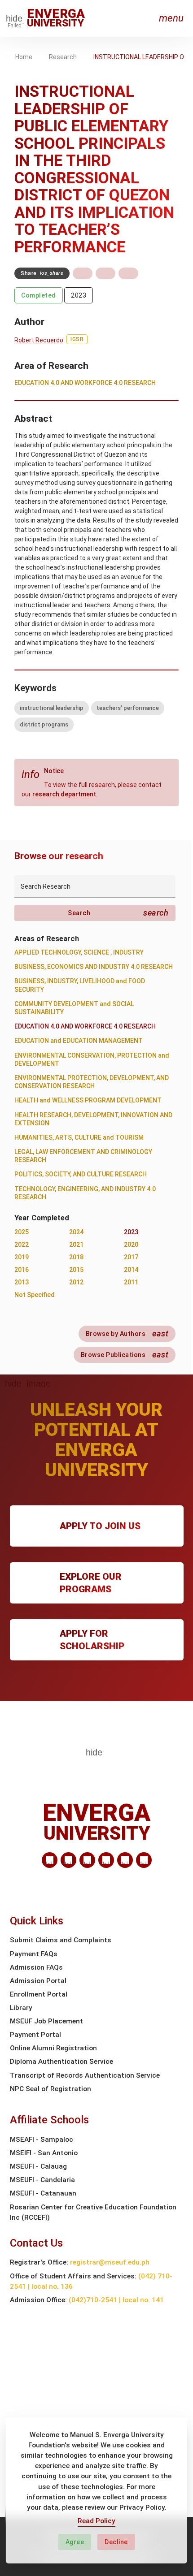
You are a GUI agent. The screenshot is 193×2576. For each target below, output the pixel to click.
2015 (76, 1270)
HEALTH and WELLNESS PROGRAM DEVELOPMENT (88, 1100)
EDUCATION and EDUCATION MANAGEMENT (79, 1041)
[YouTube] (144, 1860)
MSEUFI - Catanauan (43, 2193)
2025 (22, 1232)
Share (42, 273)
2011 (131, 1282)
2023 (79, 295)
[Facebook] (68, 1860)
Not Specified (35, 1295)
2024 (76, 1232)
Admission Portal (38, 1981)
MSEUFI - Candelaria (42, 2180)
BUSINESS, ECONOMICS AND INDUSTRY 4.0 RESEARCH (94, 967)
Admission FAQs (36, 1967)
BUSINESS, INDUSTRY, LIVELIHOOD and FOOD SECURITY (80, 985)
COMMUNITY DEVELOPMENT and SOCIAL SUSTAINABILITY (74, 1008)
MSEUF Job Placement (46, 2021)
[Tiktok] (125, 1860)
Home (24, 57)
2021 (76, 1245)
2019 (22, 1257)
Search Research (46, 886)
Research (63, 57)
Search (118, 913)
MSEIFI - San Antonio (44, 2153)
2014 (131, 1270)
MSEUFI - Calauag (38, 2166)
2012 (76, 1282)
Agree (75, 2542)
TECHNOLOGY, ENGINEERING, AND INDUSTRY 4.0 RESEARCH (85, 1193)
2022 (22, 1245)
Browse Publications (125, 1355)
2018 (76, 1257)
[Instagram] (106, 1860)
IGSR (77, 339)
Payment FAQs (34, 1954)
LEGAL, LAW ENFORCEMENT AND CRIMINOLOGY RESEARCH (83, 1156)
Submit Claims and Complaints (61, 1940)
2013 (22, 1282)
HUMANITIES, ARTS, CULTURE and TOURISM (79, 1137)
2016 (22, 1270)
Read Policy (96, 2521)
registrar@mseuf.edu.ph (110, 2262)
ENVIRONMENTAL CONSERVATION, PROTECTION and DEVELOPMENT (92, 1059)
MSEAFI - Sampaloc (42, 2139)
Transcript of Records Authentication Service (85, 2075)
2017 (131, 1257)
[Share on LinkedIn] (128, 273)
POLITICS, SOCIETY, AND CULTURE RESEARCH (81, 1174)
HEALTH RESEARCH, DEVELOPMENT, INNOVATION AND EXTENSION (93, 1119)
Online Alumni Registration (53, 2048)
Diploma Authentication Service (61, 2062)
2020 (131, 1245)
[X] (87, 1860)
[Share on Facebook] (83, 273)
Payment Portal (35, 2035)
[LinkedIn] (50, 1860)
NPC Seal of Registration (50, 2089)
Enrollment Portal (39, 1994)
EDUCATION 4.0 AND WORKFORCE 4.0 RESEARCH (85, 383)
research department (64, 794)
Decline (116, 2542)
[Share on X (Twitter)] (105, 273)
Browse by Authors (127, 1333)
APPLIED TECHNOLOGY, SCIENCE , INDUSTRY (79, 952)
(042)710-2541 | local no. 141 (116, 2300)
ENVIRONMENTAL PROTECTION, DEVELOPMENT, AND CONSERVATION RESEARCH (92, 1082)
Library (21, 2008)
